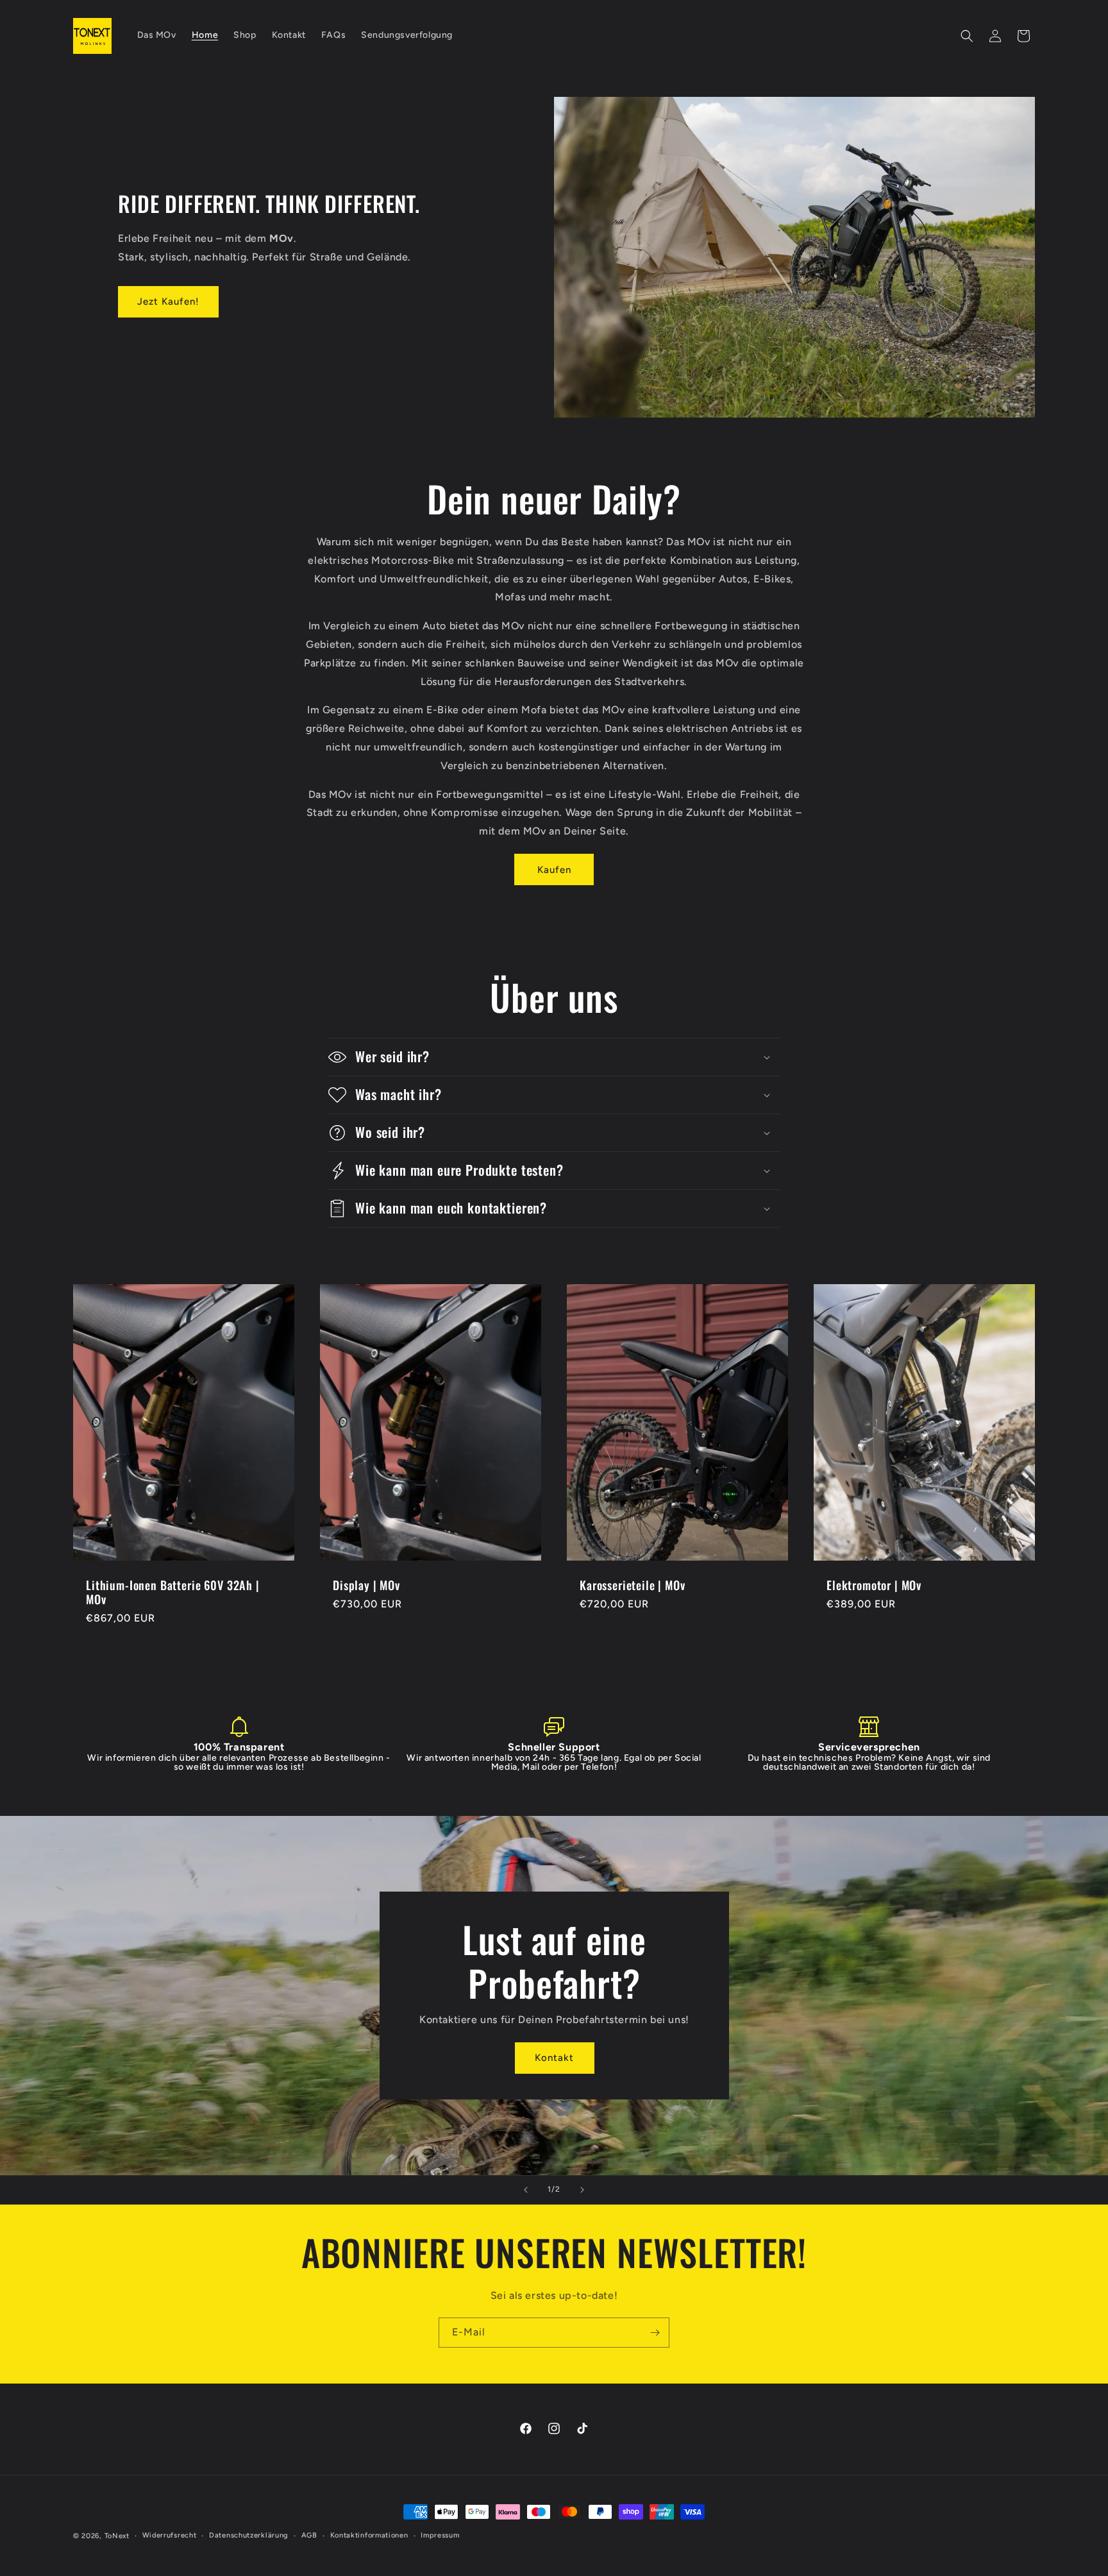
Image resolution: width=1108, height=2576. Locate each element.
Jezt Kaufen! (168, 301)
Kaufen (554, 870)
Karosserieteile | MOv (633, 1585)
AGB (309, 2535)
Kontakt (554, 2058)
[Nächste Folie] (582, 2190)
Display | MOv (366, 1585)
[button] (967, 36)
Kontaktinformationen (369, 2535)
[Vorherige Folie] (526, 2190)
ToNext (117, 2536)
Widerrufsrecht (170, 2535)
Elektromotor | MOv (874, 1585)
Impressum (440, 2535)
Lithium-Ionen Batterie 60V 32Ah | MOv (173, 1592)
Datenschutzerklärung (249, 2535)
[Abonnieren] (655, 2333)
